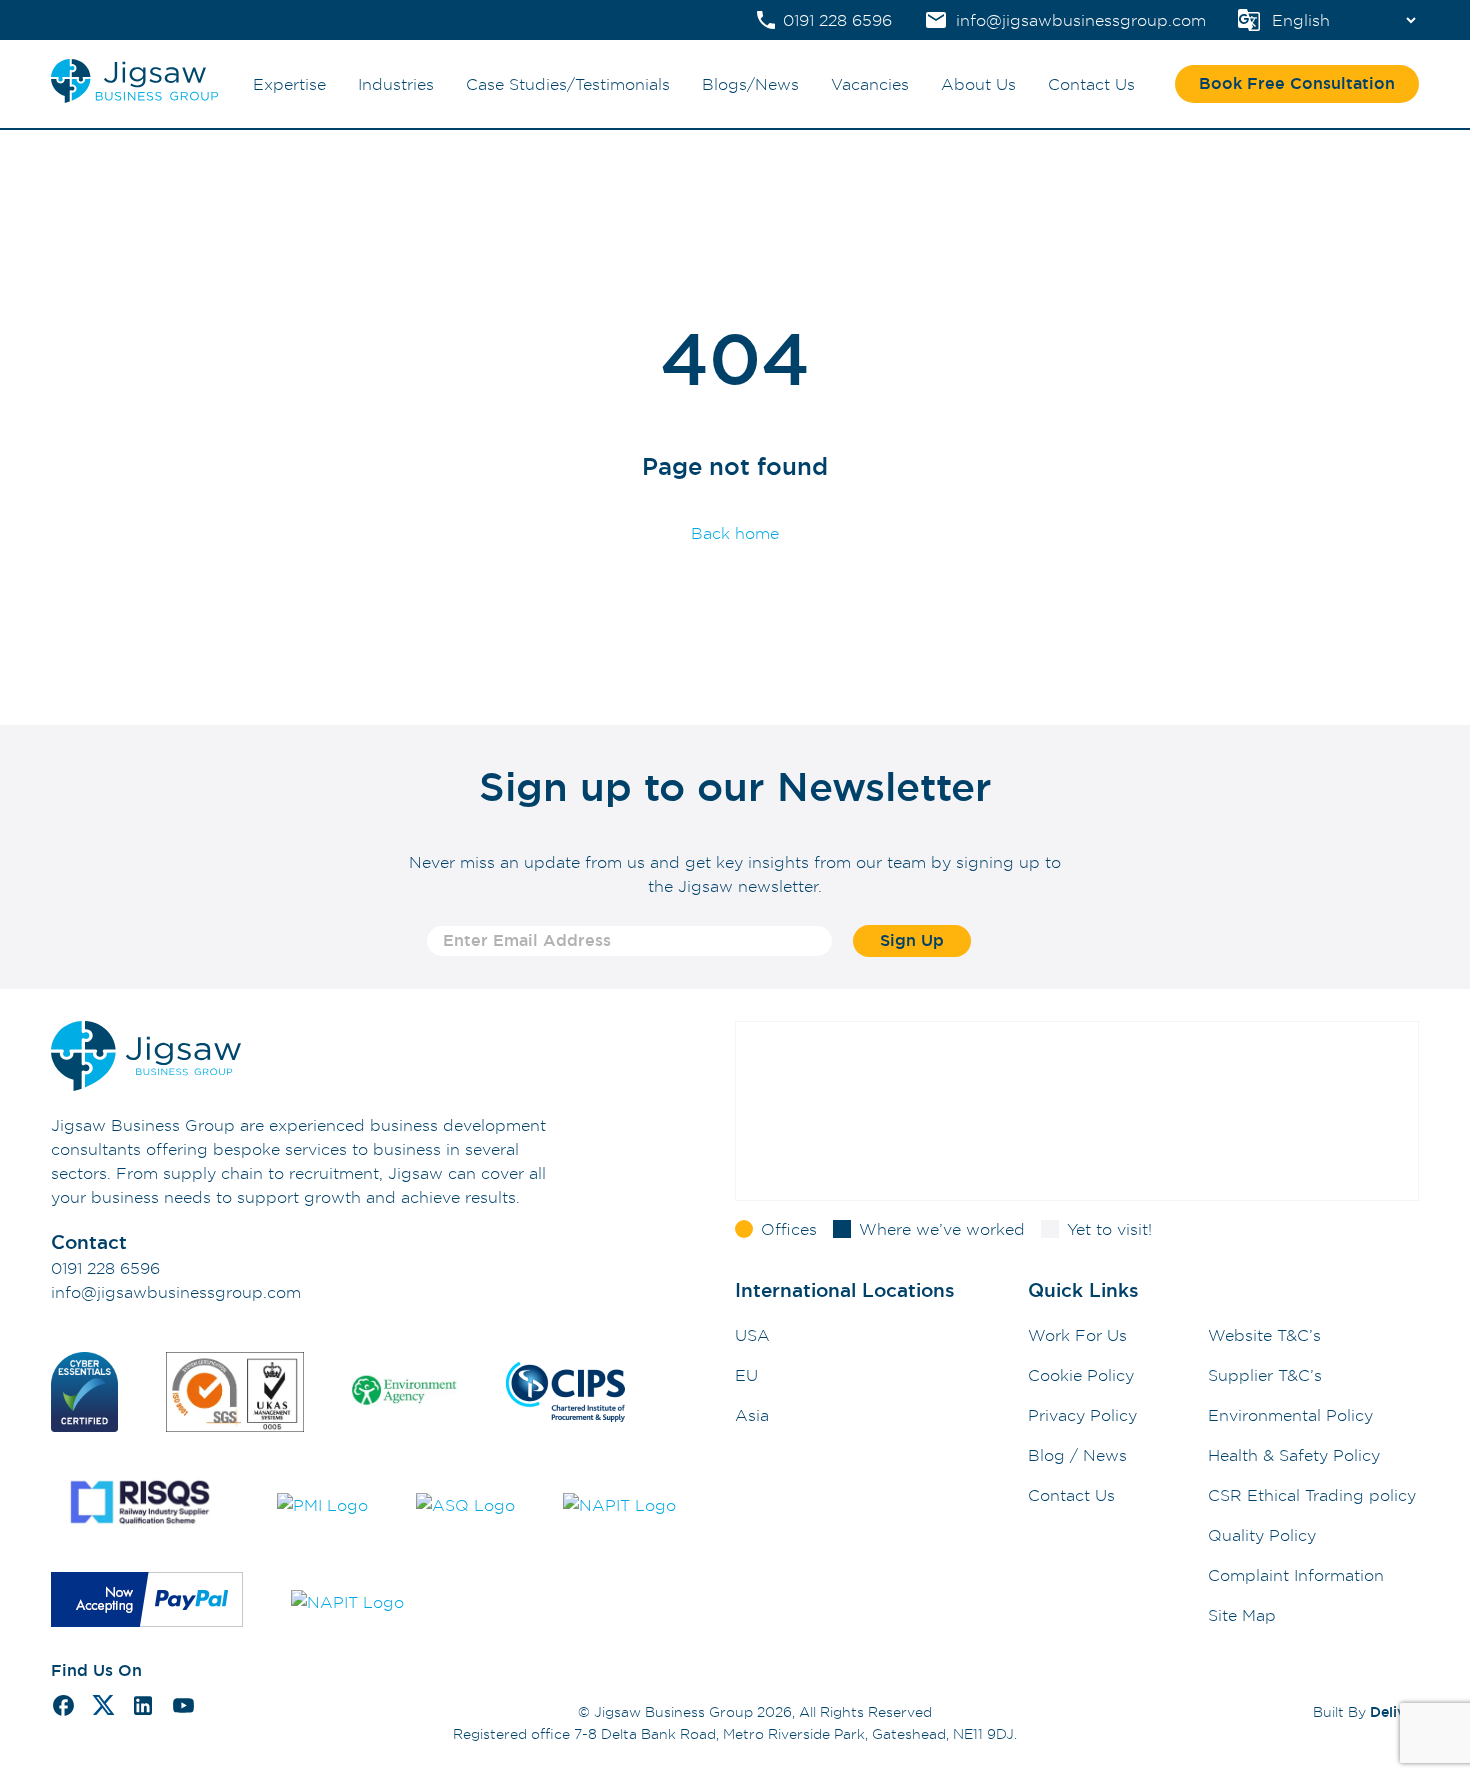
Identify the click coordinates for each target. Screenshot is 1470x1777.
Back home (735, 533)
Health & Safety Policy (1294, 1455)
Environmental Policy (1290, 1415)
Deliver (1394, 1711)
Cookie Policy (1081, 1375)
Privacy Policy (1082, 1415)
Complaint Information (1296, 1575)
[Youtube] (183, 1708)
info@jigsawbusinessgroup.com (176, 1292)
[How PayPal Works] (147, 1602)
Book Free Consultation (1297, 83)
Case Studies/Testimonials (568, 84)
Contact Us (1091, 84)
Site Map (1242, 1615)
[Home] (134, 98)
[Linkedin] (143, 1708)
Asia (752, 1415)
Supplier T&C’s (1265, 1375)
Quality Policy (1262, 1535)
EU (746, 1375)
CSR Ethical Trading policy (1312, 1495)
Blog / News (1077, 1455)
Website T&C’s (1264, 1335)
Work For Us (1077, 1335)
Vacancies (870, 84)
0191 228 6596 (105, 1268)
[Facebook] (63, 1708)
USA (752, 1335)
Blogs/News (750, 84)
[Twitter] (103, 1708)
